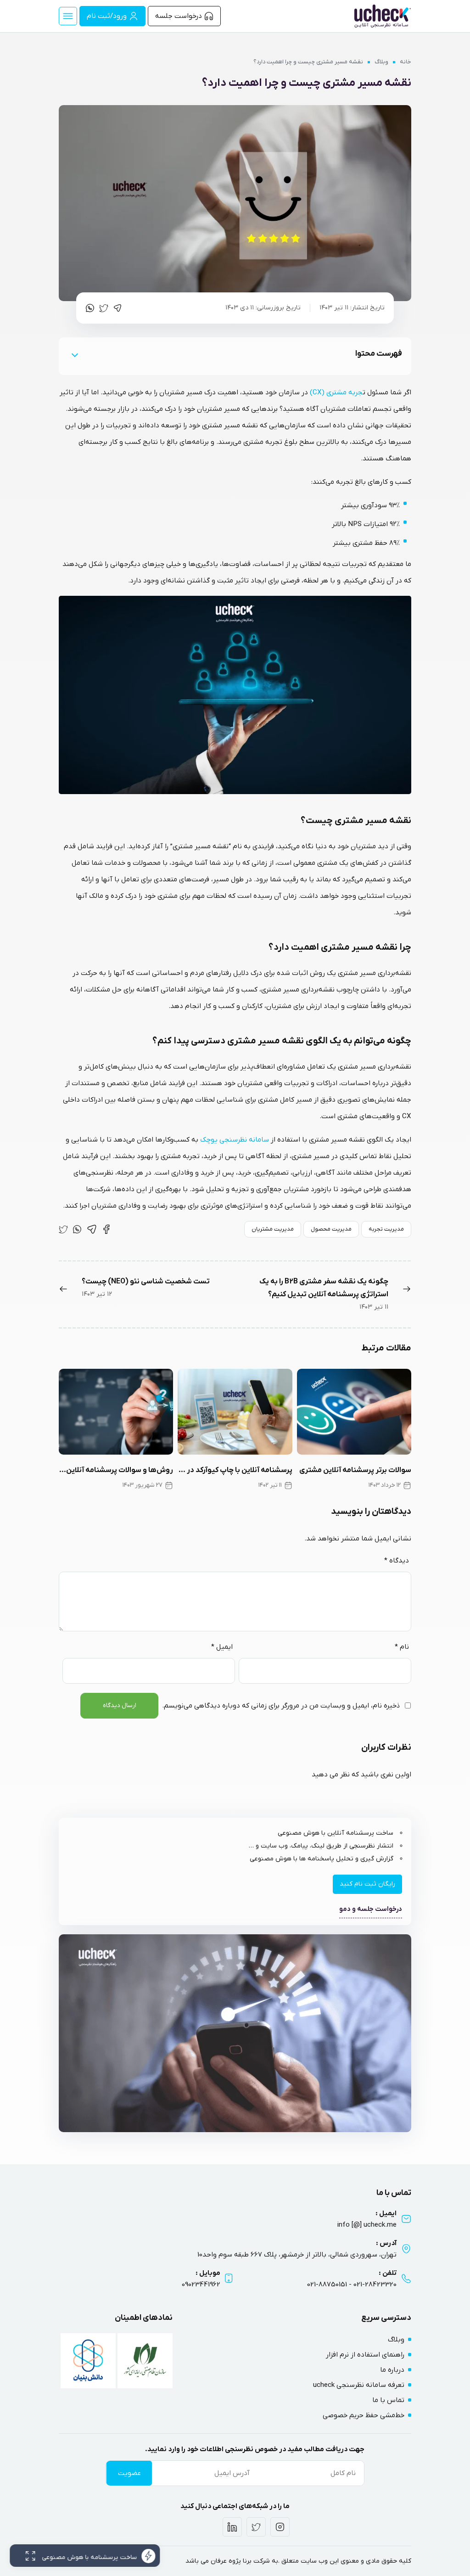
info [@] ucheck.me (367, 2225)
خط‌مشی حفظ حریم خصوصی (364, 2415)
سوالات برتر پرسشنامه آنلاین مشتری (355, 1470)
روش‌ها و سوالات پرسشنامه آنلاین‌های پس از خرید (116, 1470)
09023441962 (201, 2285)
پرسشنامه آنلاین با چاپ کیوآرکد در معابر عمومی (235, 1470)
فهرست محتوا (379, 354)
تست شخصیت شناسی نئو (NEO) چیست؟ (146, 1282)
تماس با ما (388, 2400)
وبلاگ (381, 62)
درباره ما (392, 2370)
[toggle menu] (68, 16)
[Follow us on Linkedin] (232, 2527)
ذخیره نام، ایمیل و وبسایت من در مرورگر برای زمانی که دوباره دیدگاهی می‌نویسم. (281, 1706)
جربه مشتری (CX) (336, 392)
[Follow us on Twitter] (256, 2527)
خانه (406, 62)
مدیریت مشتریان (273, 1229)
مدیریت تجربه (386, 1229)
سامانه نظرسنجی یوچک (234, 1140)
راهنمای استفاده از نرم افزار (365, 2355)
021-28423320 (375, 2285)
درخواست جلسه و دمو (371, 1909)
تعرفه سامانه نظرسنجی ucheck (359, 2385)
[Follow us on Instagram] (280, 2527)
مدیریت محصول (331, 1229)
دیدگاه (397, 1561)
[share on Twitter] (104, 308)
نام (402, 1647)
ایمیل (222, 1647)
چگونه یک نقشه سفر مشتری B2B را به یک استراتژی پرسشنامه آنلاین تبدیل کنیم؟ (324, 1288)
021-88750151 (327, 2285)
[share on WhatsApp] (90, 308)
